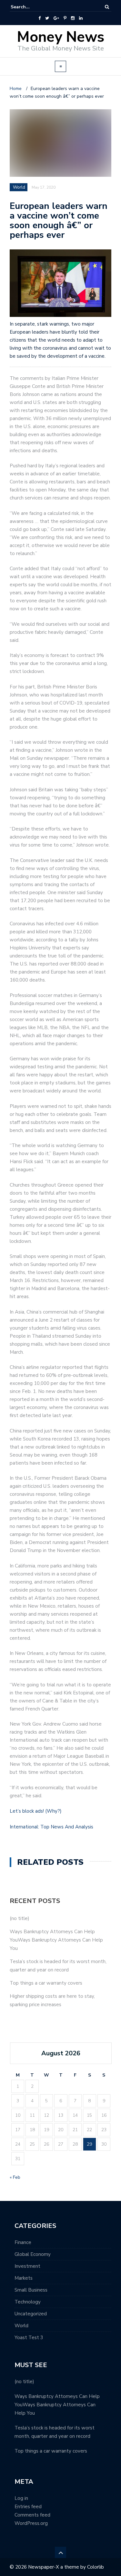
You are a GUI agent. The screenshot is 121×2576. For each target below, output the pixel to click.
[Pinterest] (65, 18)
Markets (24, 2278)
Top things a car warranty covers (46, 1983)
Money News (60, 37)
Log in (21, 2498)
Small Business (31, 2290)
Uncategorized (31, 2314)
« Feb (15, 2177)
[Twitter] (47, 18)
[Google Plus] (56, 18)
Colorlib (96, 2567)
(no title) (20, 1918)
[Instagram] (73, 18)
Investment (27, 2266)
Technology (28, 2302)
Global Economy (33, 2254)
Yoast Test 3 (29, 2338)
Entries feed (28, 2507)
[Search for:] (30, 7)
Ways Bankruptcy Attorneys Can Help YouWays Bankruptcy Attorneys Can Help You (56, 1940)
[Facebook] (40, 18)
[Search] (107, 7)
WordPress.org (31, 2523)
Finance (23, 2242)
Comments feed (32, 2515)
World (21, 2326)
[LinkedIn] (81, 18)
